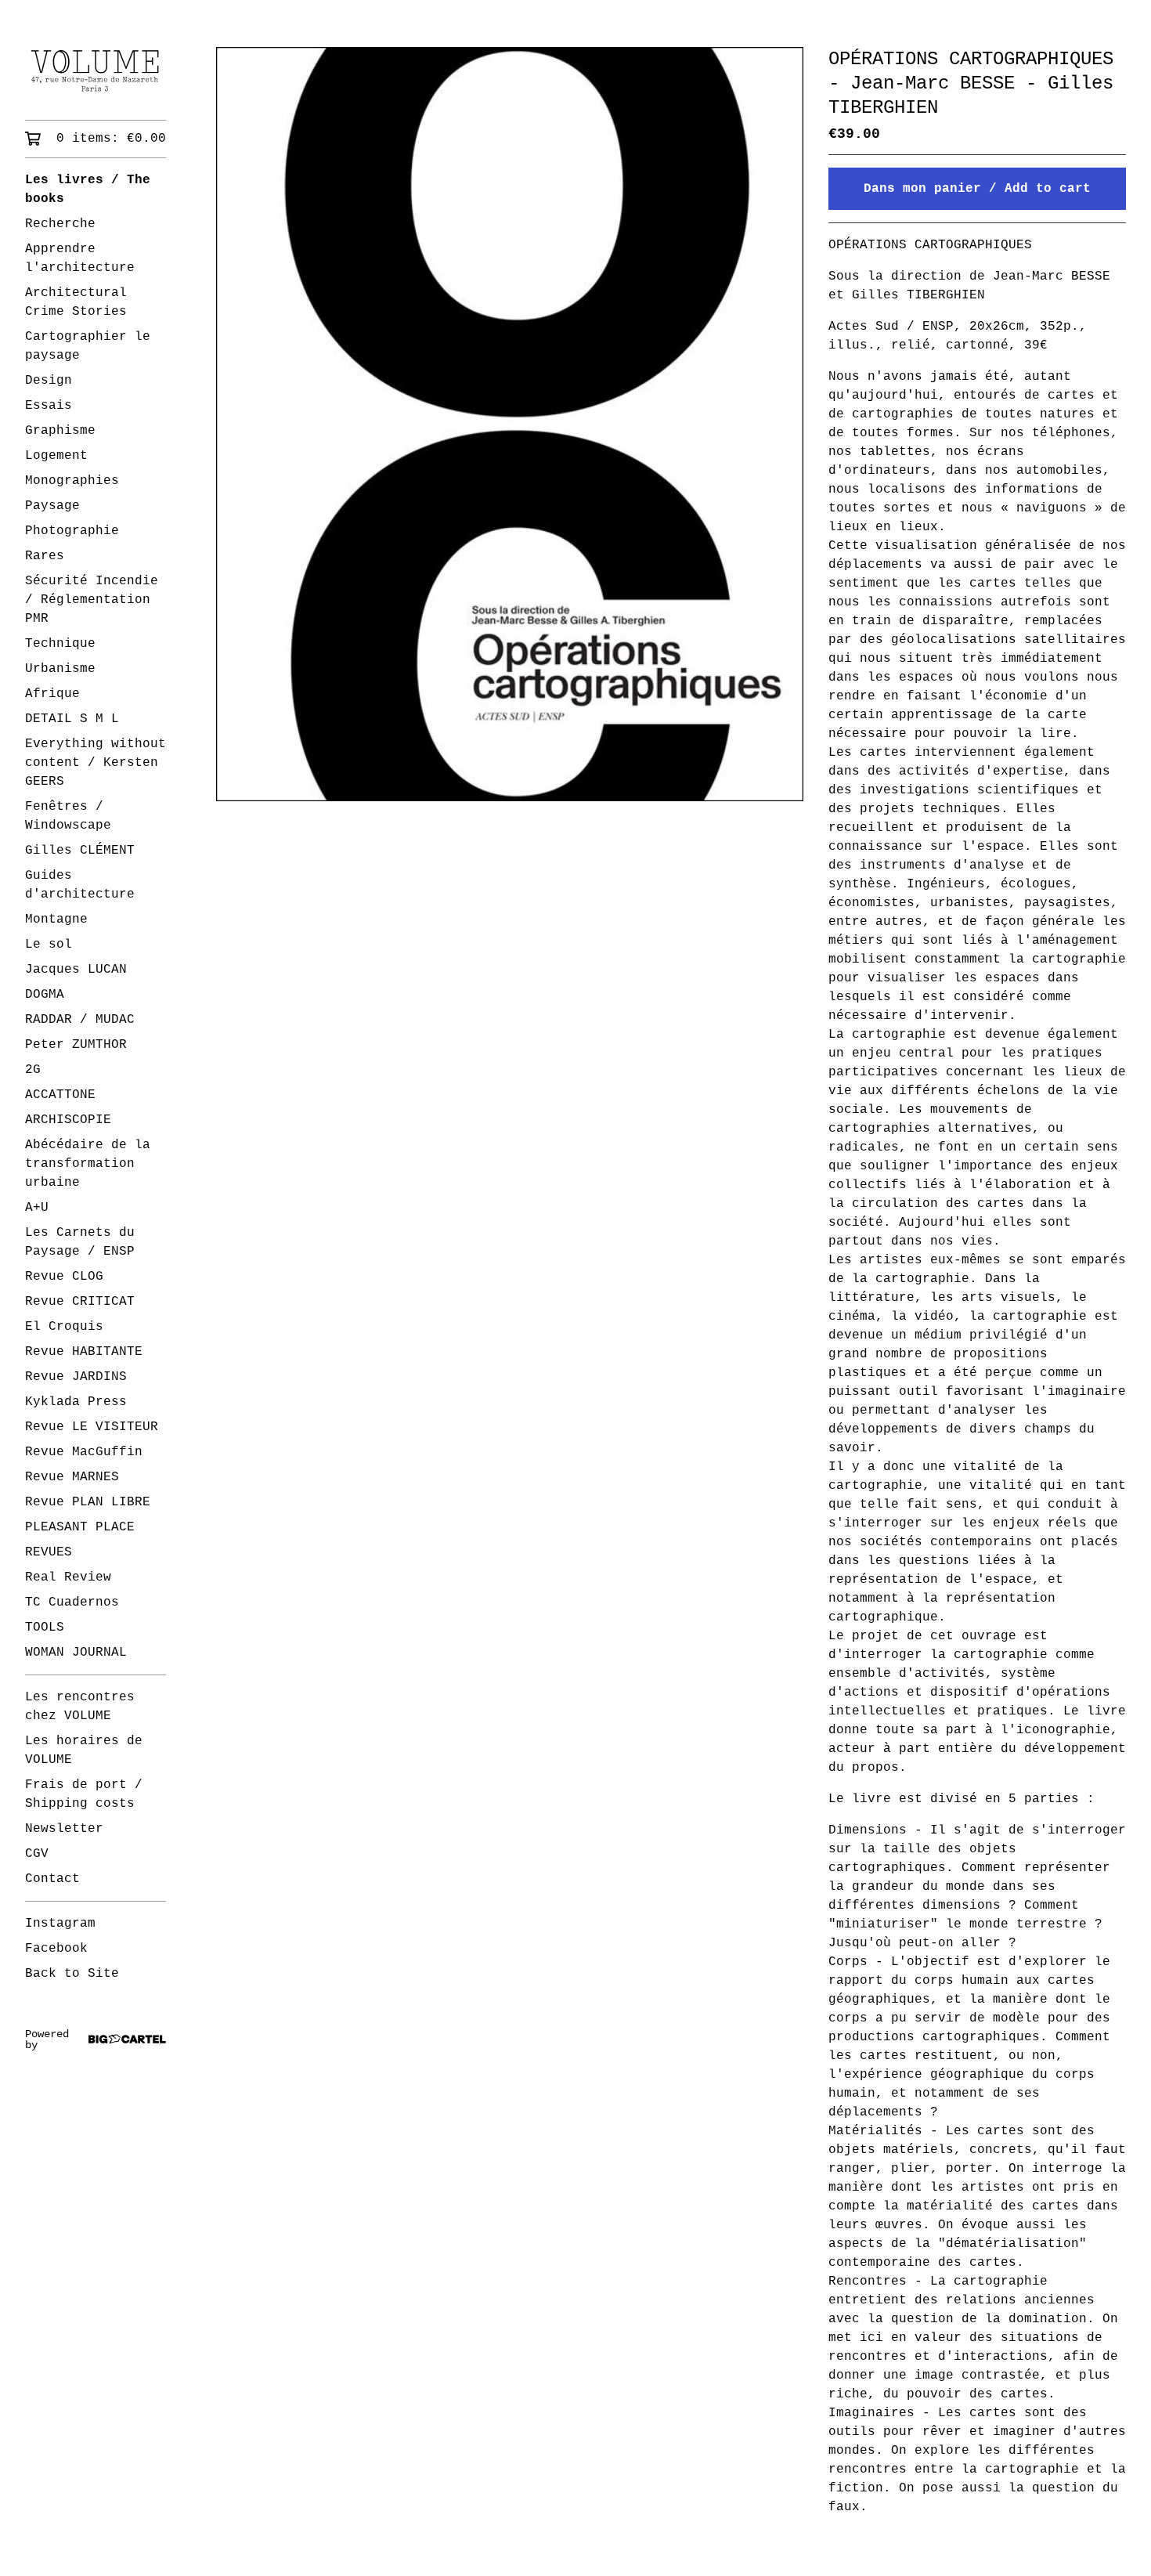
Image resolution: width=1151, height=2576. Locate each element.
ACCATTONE (60, 1095)
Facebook (56, 1949)
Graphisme (60, 431)
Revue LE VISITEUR (92, 1427)
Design (49, 381)
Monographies (72, 481)
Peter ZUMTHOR (76, 1045)
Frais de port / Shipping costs (84, 1794)
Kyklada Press (76, 1402)
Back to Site (72, 1974)
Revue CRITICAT (80, 1302)
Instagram (60, 1924)
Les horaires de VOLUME (84, 1750)
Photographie (72, 531)
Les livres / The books (88, 190)
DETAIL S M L (72, 719)
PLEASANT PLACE (80, 1527)
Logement (56, 456)
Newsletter (64, 1829)
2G (33, 1070)
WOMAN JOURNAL (76, 1653)
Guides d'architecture (80, 885)
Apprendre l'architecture (80, 258)
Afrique (52, 694)
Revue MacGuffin (84, 1452)
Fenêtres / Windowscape (68, 816)
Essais (49, 406)
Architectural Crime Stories (76, 302)
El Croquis (64, 1327)
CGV (37, 1854)
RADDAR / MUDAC (80, 1020)
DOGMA (45, 995)
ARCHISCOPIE (68, 1120)
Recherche (60, 224)
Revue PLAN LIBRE (88, 1502)
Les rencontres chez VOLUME (80, 1707)
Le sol (49, 945)
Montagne (56, 919)
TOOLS (45, 1628)
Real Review (68, 1577)
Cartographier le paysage (88, 346)
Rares (45, 556)
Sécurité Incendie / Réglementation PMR (92, 600)
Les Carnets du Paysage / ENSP (80, 1242)
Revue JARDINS (76, 1377)
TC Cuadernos (72, 1602)
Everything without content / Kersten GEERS (96, 763)
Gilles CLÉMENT (80, 851)
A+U (37, 1208)
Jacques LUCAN (76, 970)
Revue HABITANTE (84, 1352)
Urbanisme (60, 669)
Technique (60, 644)
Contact (52, 1879)
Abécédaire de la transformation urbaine (88, 1164)
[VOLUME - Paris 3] (96, 71)
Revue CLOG (64, 1277)
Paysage (52, 506)
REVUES (49, 1552)
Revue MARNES (72, 1477)
